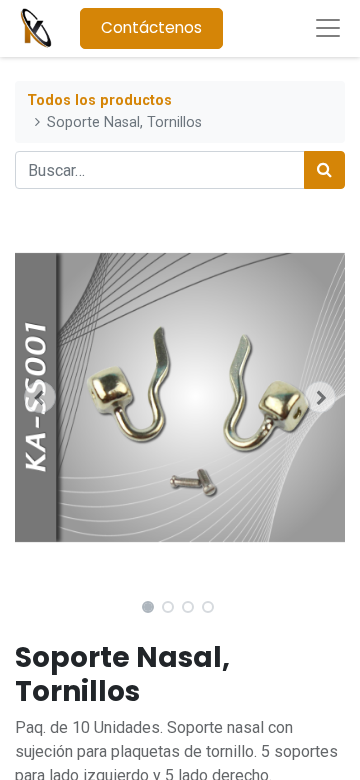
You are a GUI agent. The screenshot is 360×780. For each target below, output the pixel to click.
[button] (40, 397)
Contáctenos (151, 27)
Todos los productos (99, 100)
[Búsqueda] (324, 170)
